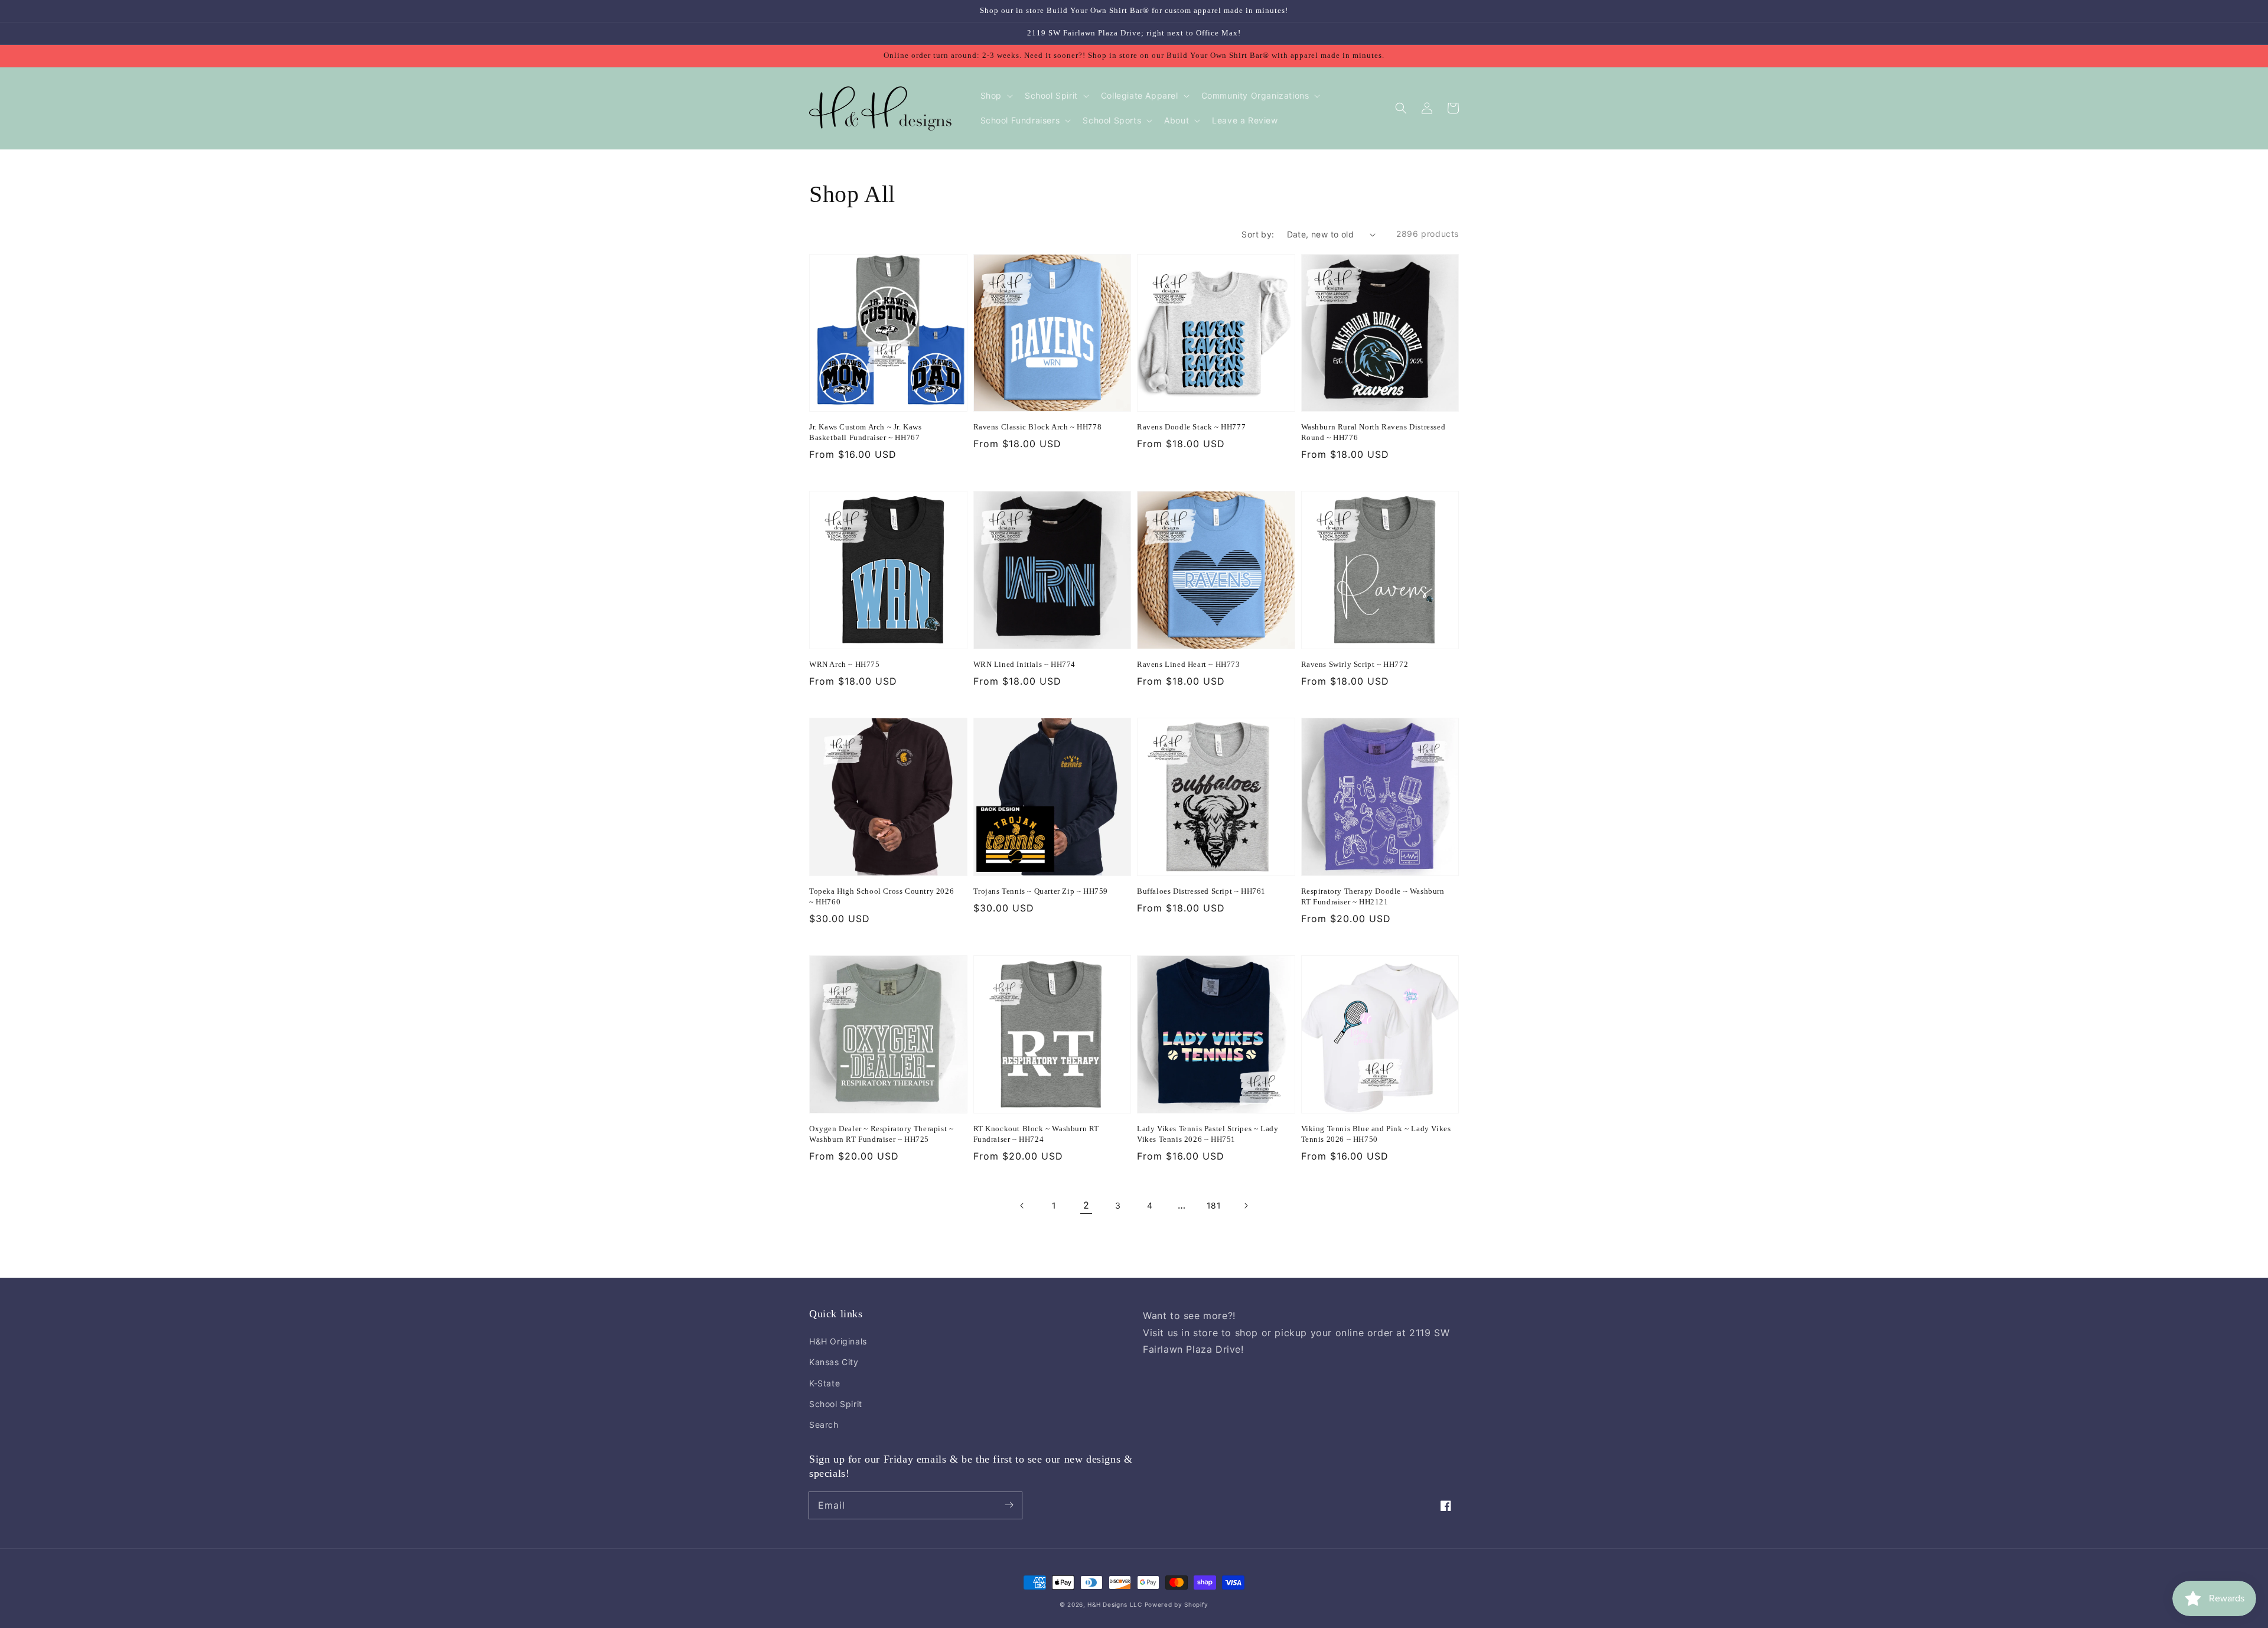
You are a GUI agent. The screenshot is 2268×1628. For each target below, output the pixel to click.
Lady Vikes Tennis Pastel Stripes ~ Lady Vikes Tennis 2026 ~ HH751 (1208, 1134)
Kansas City (834, 1362)
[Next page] (1246, 1206)
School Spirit (836, 1404)
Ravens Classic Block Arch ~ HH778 (1038, 427)
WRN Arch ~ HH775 (845, 664)
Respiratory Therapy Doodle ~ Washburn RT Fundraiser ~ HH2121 (1373, 896)
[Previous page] (1022, 1206)
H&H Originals (838, 1341)
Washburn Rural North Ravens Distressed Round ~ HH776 (1373, 432)
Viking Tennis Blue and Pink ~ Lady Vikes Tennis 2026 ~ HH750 (1376, 1134)
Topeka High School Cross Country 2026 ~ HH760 (882, 896)
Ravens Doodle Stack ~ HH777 (1191, 427)
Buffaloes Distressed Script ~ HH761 (1201, 891)
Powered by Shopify (1177, 1604)
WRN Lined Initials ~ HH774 (1025, 664)
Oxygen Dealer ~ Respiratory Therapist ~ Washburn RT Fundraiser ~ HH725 (881, 1134)
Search (824, 1424)
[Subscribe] (1009, 1505)
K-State (825, 1383)
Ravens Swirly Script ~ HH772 (1355, 664)
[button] (1401, 108)
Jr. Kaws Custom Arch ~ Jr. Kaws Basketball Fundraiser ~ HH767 (866, 432)
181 (1214, 1205)
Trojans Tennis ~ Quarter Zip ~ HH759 (1041, 891)
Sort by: (1258, 234)
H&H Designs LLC (1116, 1604)
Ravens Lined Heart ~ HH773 (1189, 664)
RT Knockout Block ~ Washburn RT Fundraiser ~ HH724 (1037, 1134)
